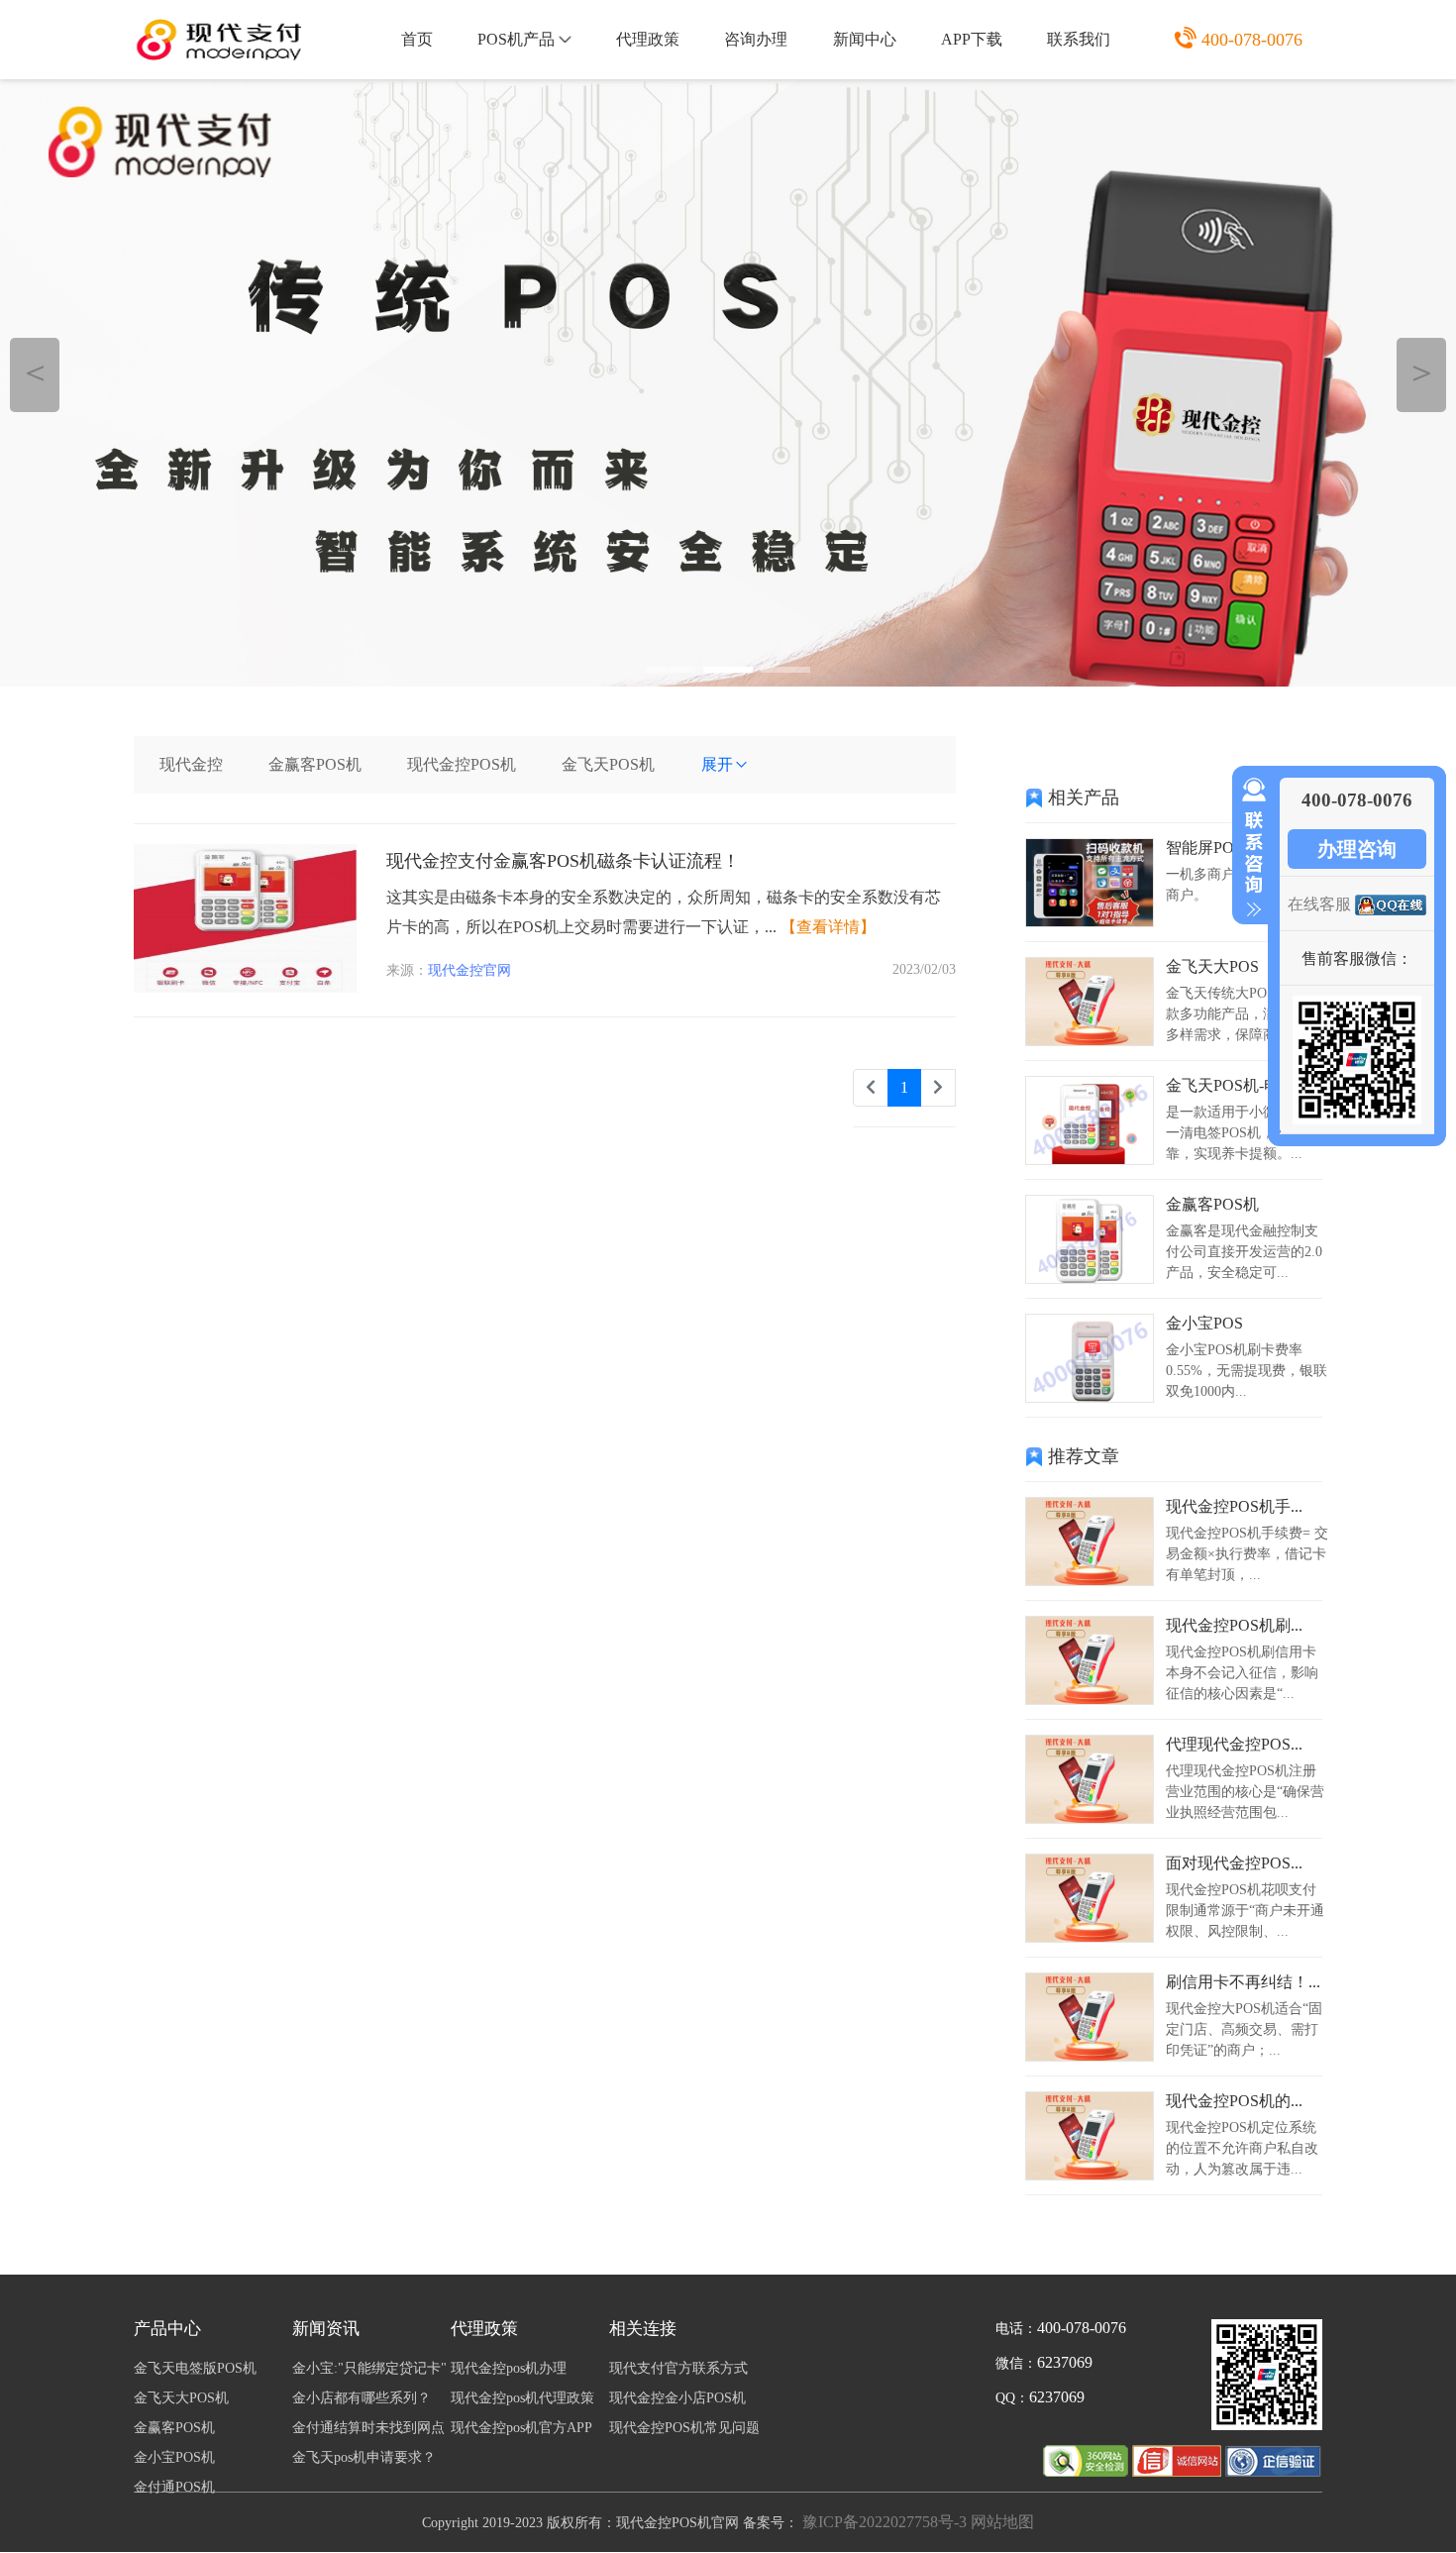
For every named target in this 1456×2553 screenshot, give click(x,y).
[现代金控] (1179, 2471)
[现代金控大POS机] (728, 383)
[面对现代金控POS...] (1090, 1937)
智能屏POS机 (1212, 848)
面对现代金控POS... (1234, 1863)
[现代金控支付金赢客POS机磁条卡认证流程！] (245, 987)
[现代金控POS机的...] (1090, 2175)
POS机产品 (516, 39)
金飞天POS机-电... (1229, 1085)
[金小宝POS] (1090, 1397)
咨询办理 (756, 39)
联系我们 (1079, 39)
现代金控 (191, 764)
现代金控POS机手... (1234, 1506)
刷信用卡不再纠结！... (1243, 1982)
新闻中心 (865, 39)
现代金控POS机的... (1234, 2101)
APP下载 (972, 39)
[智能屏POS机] (1090, 922)
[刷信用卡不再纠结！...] (1090, 2056)
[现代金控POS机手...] (1090, 1581)
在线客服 (1319, 904)
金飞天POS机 (608, 764)
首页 (417, 39)
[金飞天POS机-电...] (1090, 1160)
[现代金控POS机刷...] (1090, 1700)
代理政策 (648, 39)
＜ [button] (35, 372)
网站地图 (1002, 2522)
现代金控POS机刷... (1234, 1625)
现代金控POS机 (462, 764)
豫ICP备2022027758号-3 (884, 2522)
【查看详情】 (828, 927)
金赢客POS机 (315, 764)
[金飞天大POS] (1090, 1041)
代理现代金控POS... (1234, 1744)
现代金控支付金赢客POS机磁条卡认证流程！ (563, 861)
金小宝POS (1204, 1323)
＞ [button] (1422, 372)
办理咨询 (1357, 849)
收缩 (1250, 848)
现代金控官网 (469, 970)
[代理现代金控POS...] (1090, 1818)
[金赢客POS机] (1090, 1278)
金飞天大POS (1212, 966)
